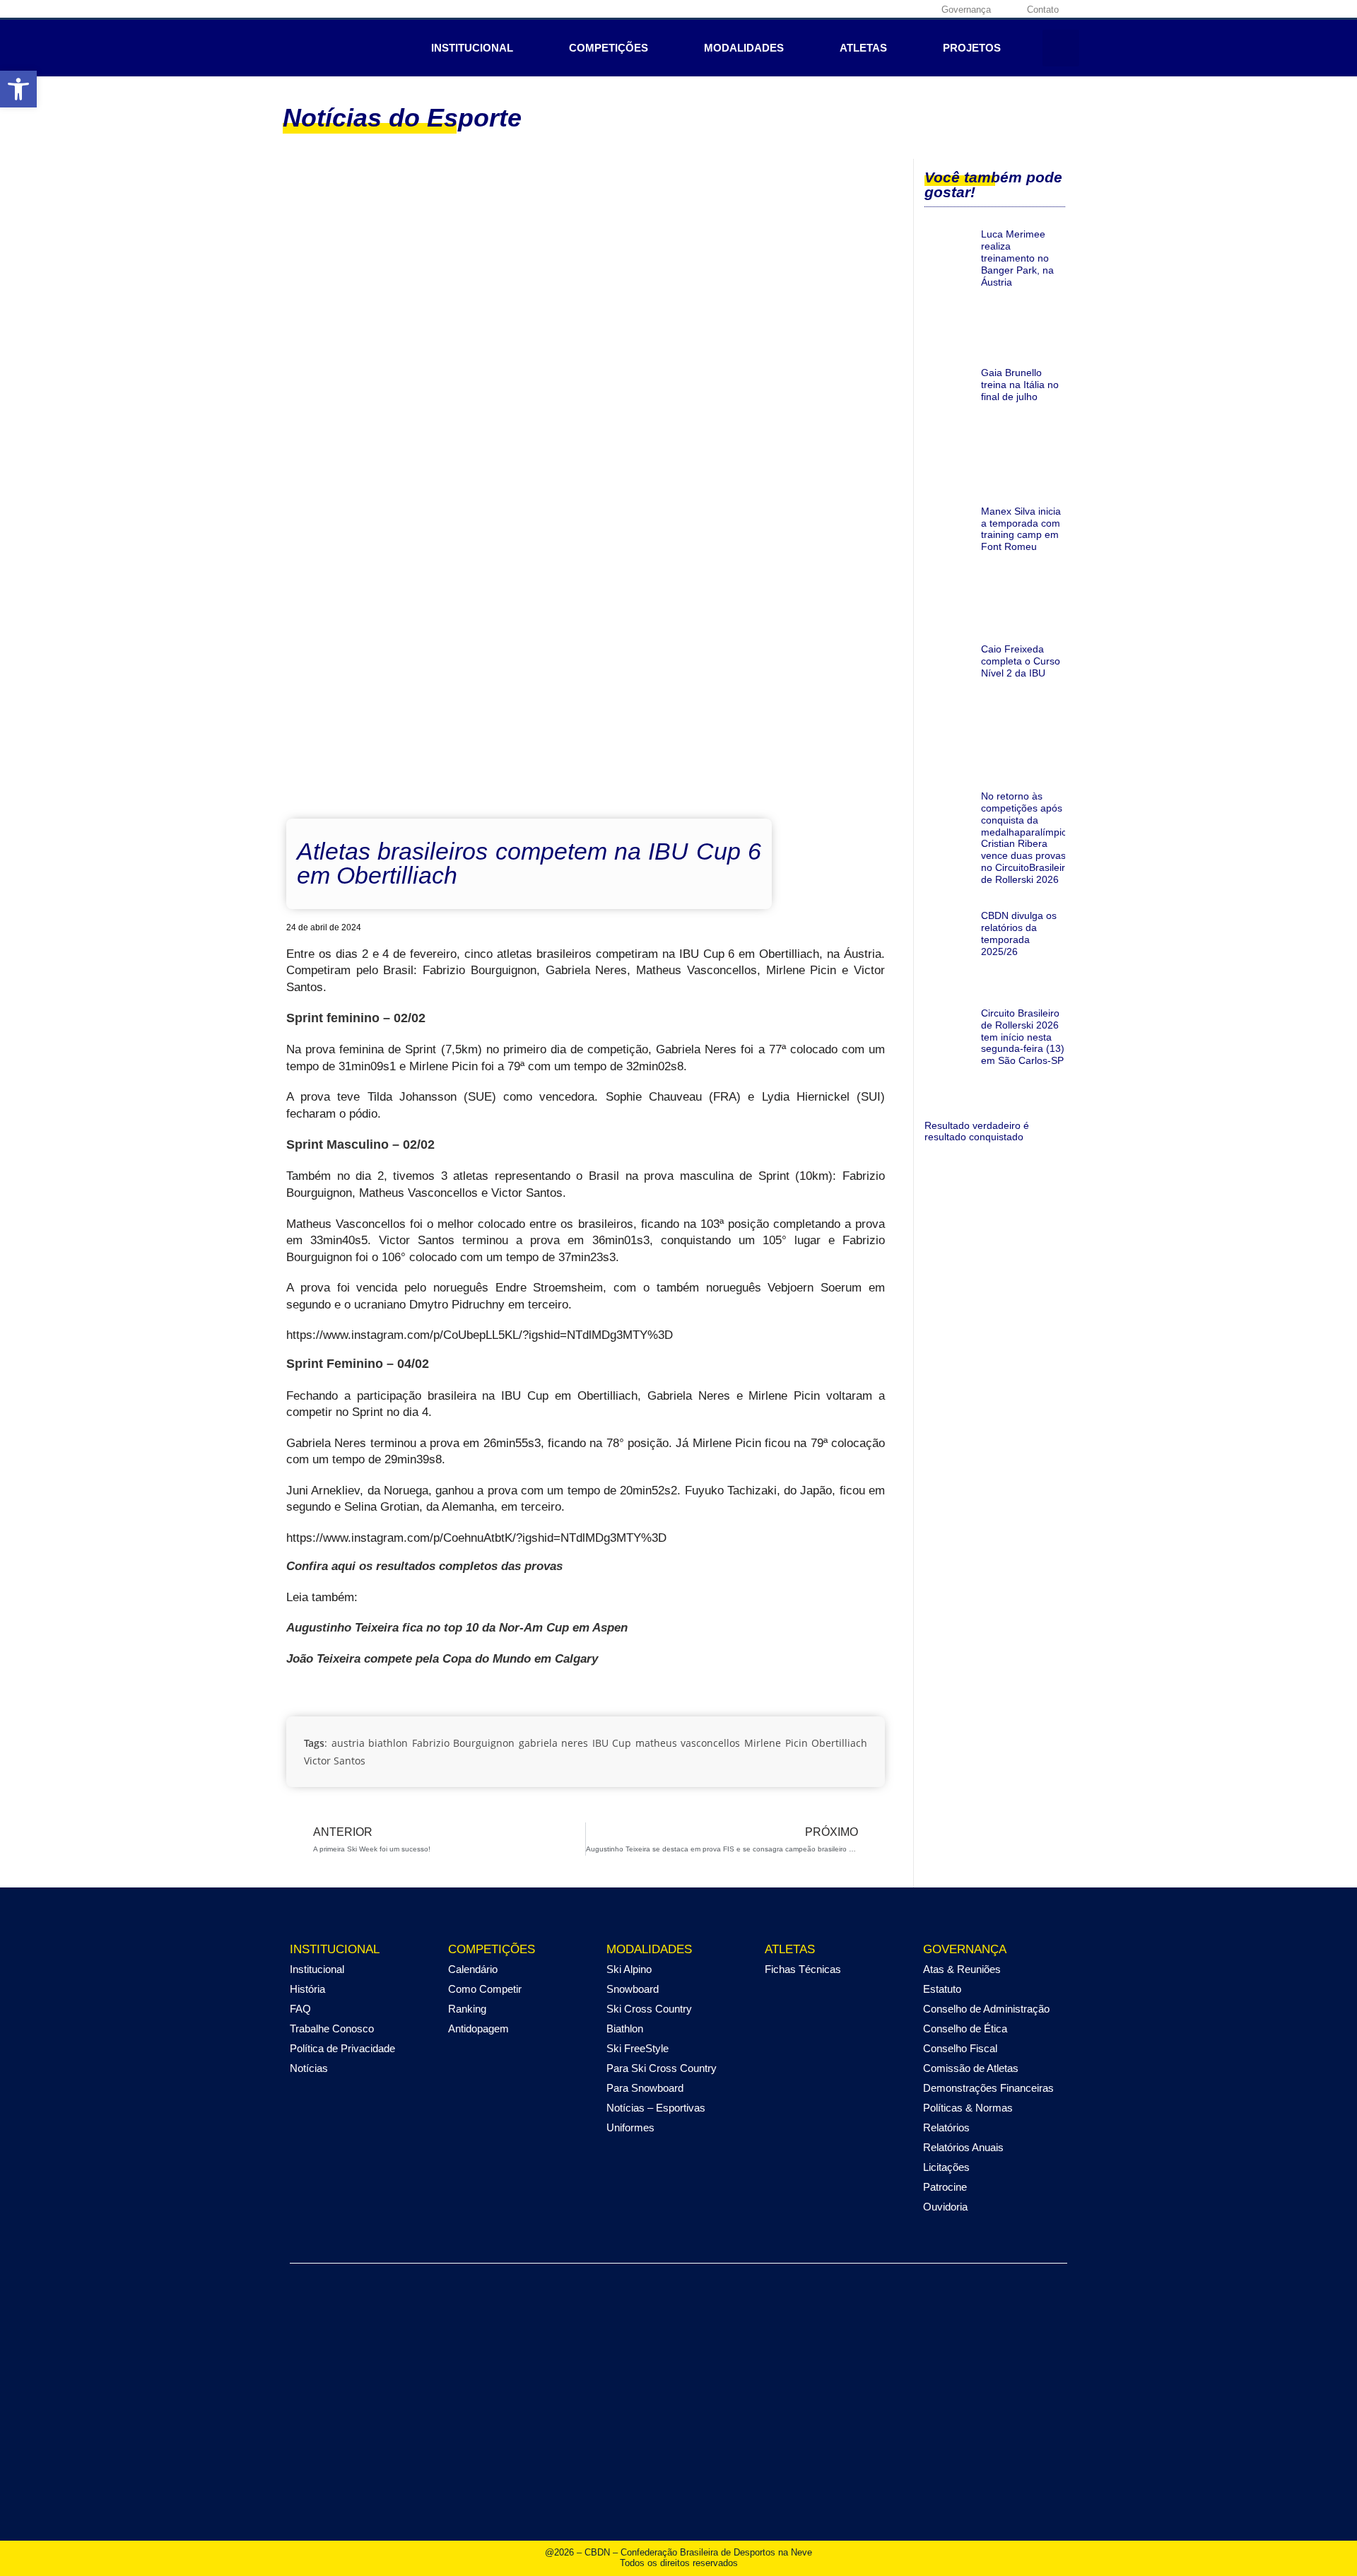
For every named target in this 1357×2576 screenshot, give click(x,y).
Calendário (473, 1969)
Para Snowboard (645, 2088)
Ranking (467, 2009)
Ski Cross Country (649, 2009)
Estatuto (942, 1989)
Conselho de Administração (986, 2009)
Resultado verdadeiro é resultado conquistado (977, 1131)
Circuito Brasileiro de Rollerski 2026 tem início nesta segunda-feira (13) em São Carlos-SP (1023, 1037)
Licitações (946, 2167)
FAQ (300, 2009)
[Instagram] (852, 9)
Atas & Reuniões (962, 1969)
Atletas (863, 48)
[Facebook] (830, 9)
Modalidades (744, 48)
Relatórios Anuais (963, 2147)
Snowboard (633, 1989)
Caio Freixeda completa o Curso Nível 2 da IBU (1021, 661)
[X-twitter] (874, 9)
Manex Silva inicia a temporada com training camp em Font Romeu (1021, 529)
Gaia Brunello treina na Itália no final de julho (1020, 385)
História (307, 1989)
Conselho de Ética (965, 2028)
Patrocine (945, 2187)
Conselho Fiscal (960, 2048)
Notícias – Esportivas (656, 2108)
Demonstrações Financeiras (988, 2088)
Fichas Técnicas (803, 1969)
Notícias (309, 2068)
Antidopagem (478, 2028)
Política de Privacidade (342, 2048)
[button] (18, 89)
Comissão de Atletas (971, 2068)
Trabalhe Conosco (332, 2028)
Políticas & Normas (968, 2108)
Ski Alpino (629, 1969)
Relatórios (946, 2127)
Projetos (972, 48)
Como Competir (485, 1989)
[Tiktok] (917, 9)
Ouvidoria (945, 2207)
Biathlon (625, 2028)
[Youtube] (895, 9)
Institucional (472, 48)
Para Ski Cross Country (662, 2068)
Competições (609, 48)
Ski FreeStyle (638, 2048)
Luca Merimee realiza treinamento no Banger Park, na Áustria (1017, 258)
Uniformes (630, 2127)
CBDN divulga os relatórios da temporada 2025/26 (1019, 933)
